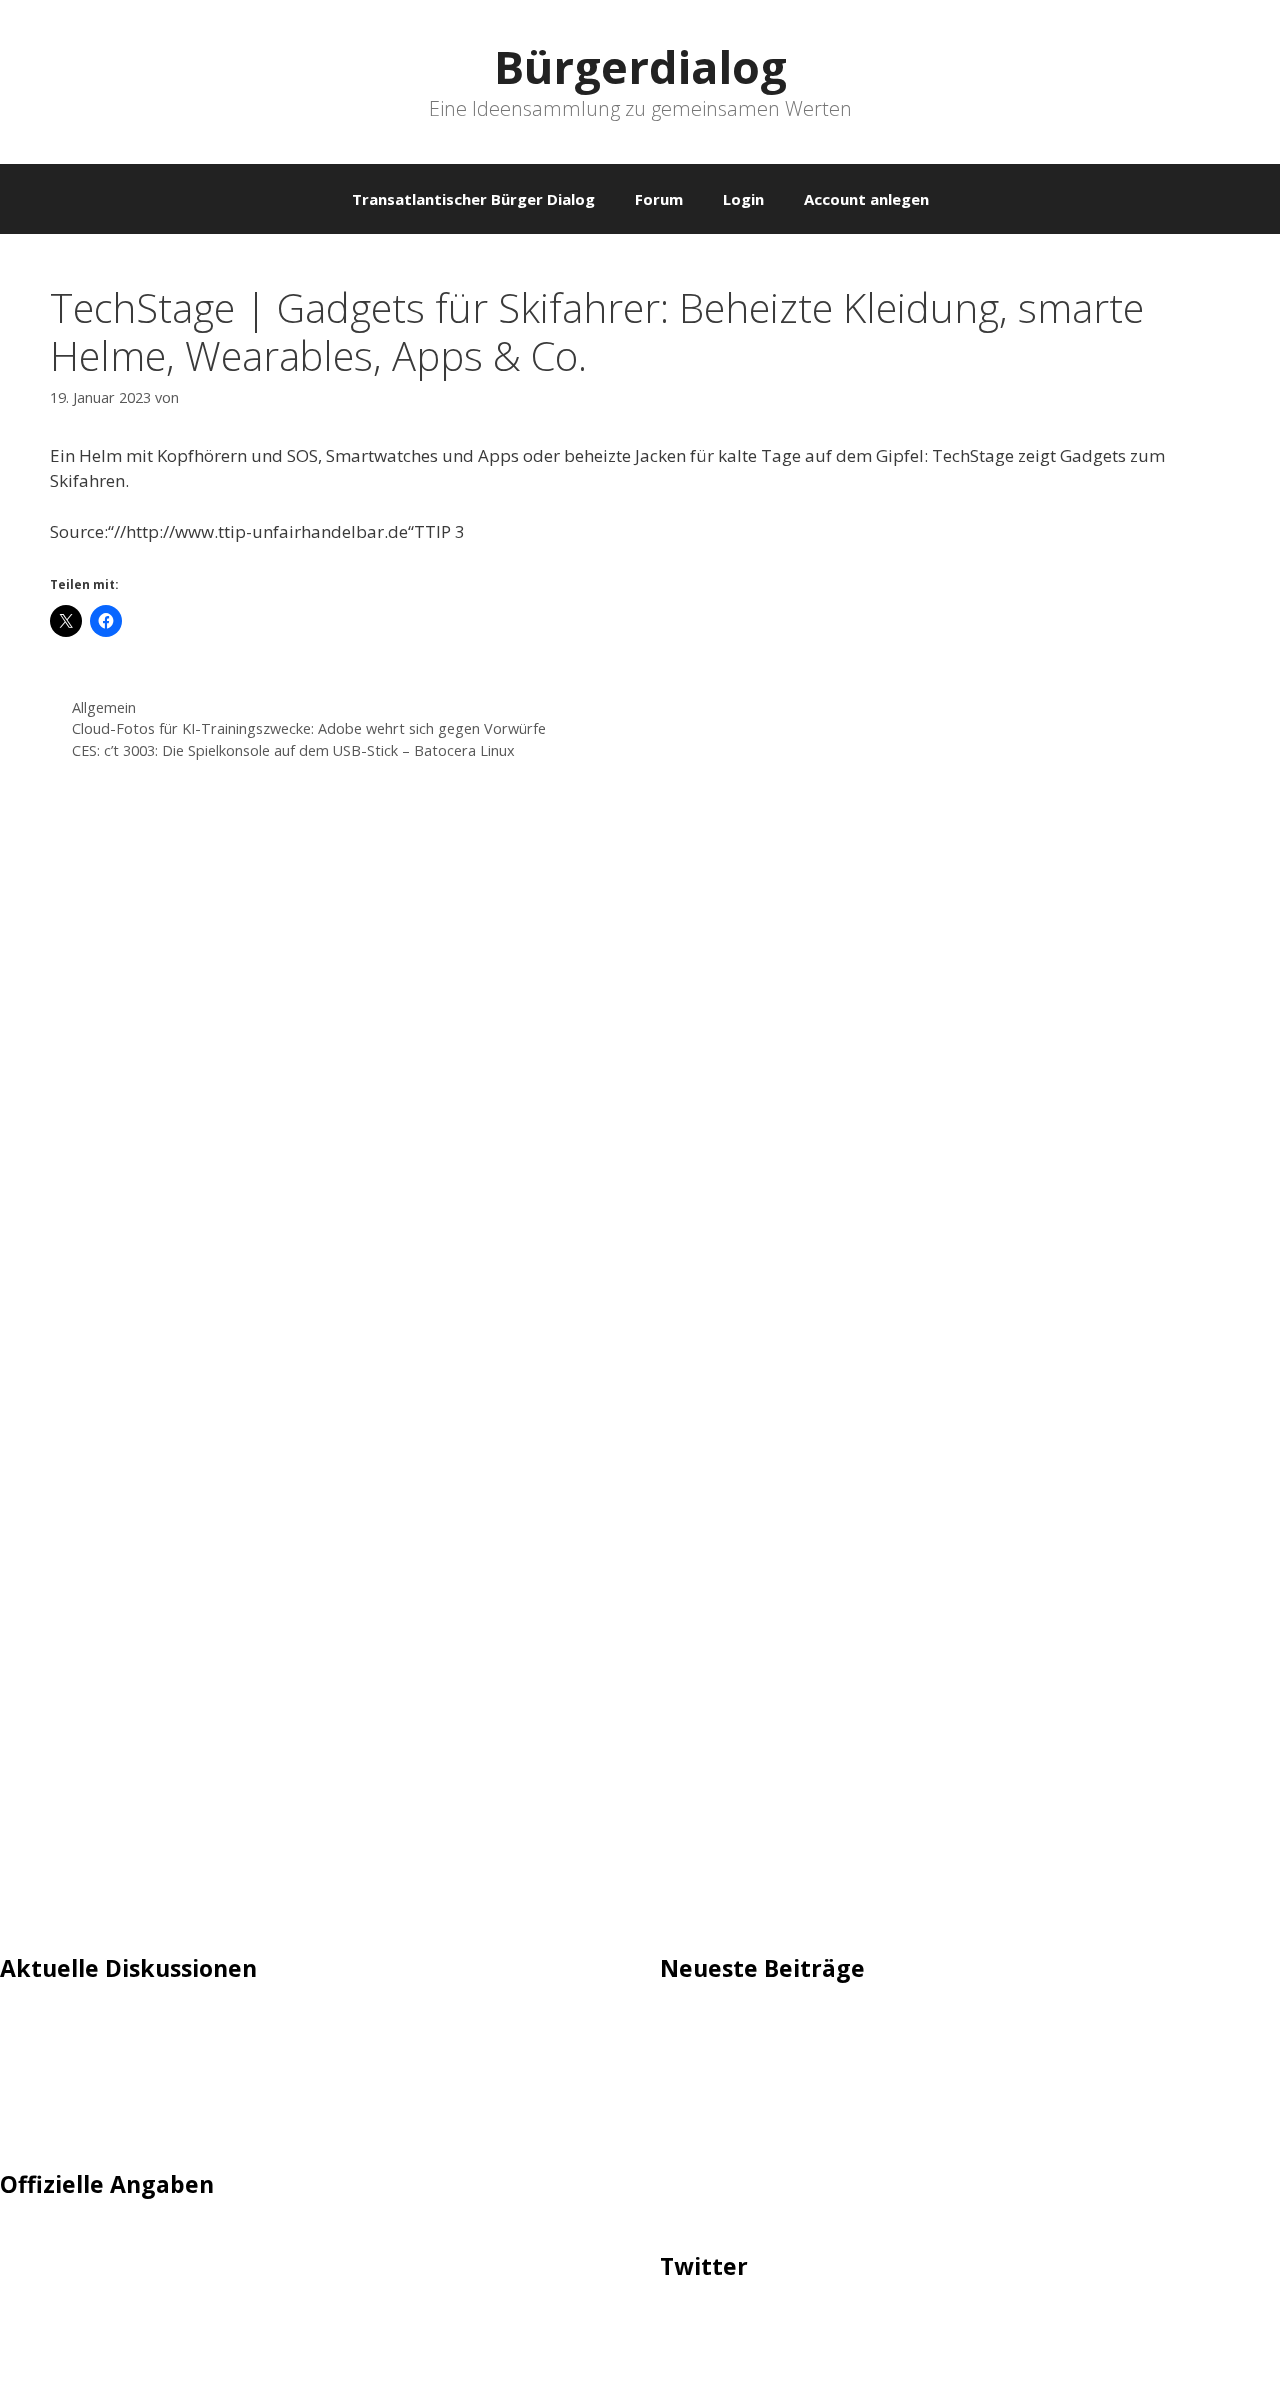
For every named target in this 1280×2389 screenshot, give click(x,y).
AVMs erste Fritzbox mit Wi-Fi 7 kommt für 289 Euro (866, 2083)
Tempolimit (47, 2119)
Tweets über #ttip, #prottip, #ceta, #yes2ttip (837, 2325)
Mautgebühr (50, 2058)
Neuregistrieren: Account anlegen (132, 2088)
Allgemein (104, 707)
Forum (659, 199)
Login (743, 199)
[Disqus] (640, 1076)
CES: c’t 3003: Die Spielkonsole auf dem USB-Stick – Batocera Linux (293, 750)
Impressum (45, 2244)
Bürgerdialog (640, 66)
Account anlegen (866, 199)
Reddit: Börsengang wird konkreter (797, 2114)
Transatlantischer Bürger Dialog (473, 199)
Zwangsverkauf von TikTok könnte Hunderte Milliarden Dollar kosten (933, 2200)
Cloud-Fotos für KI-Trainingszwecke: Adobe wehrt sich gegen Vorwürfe (309, 728)
